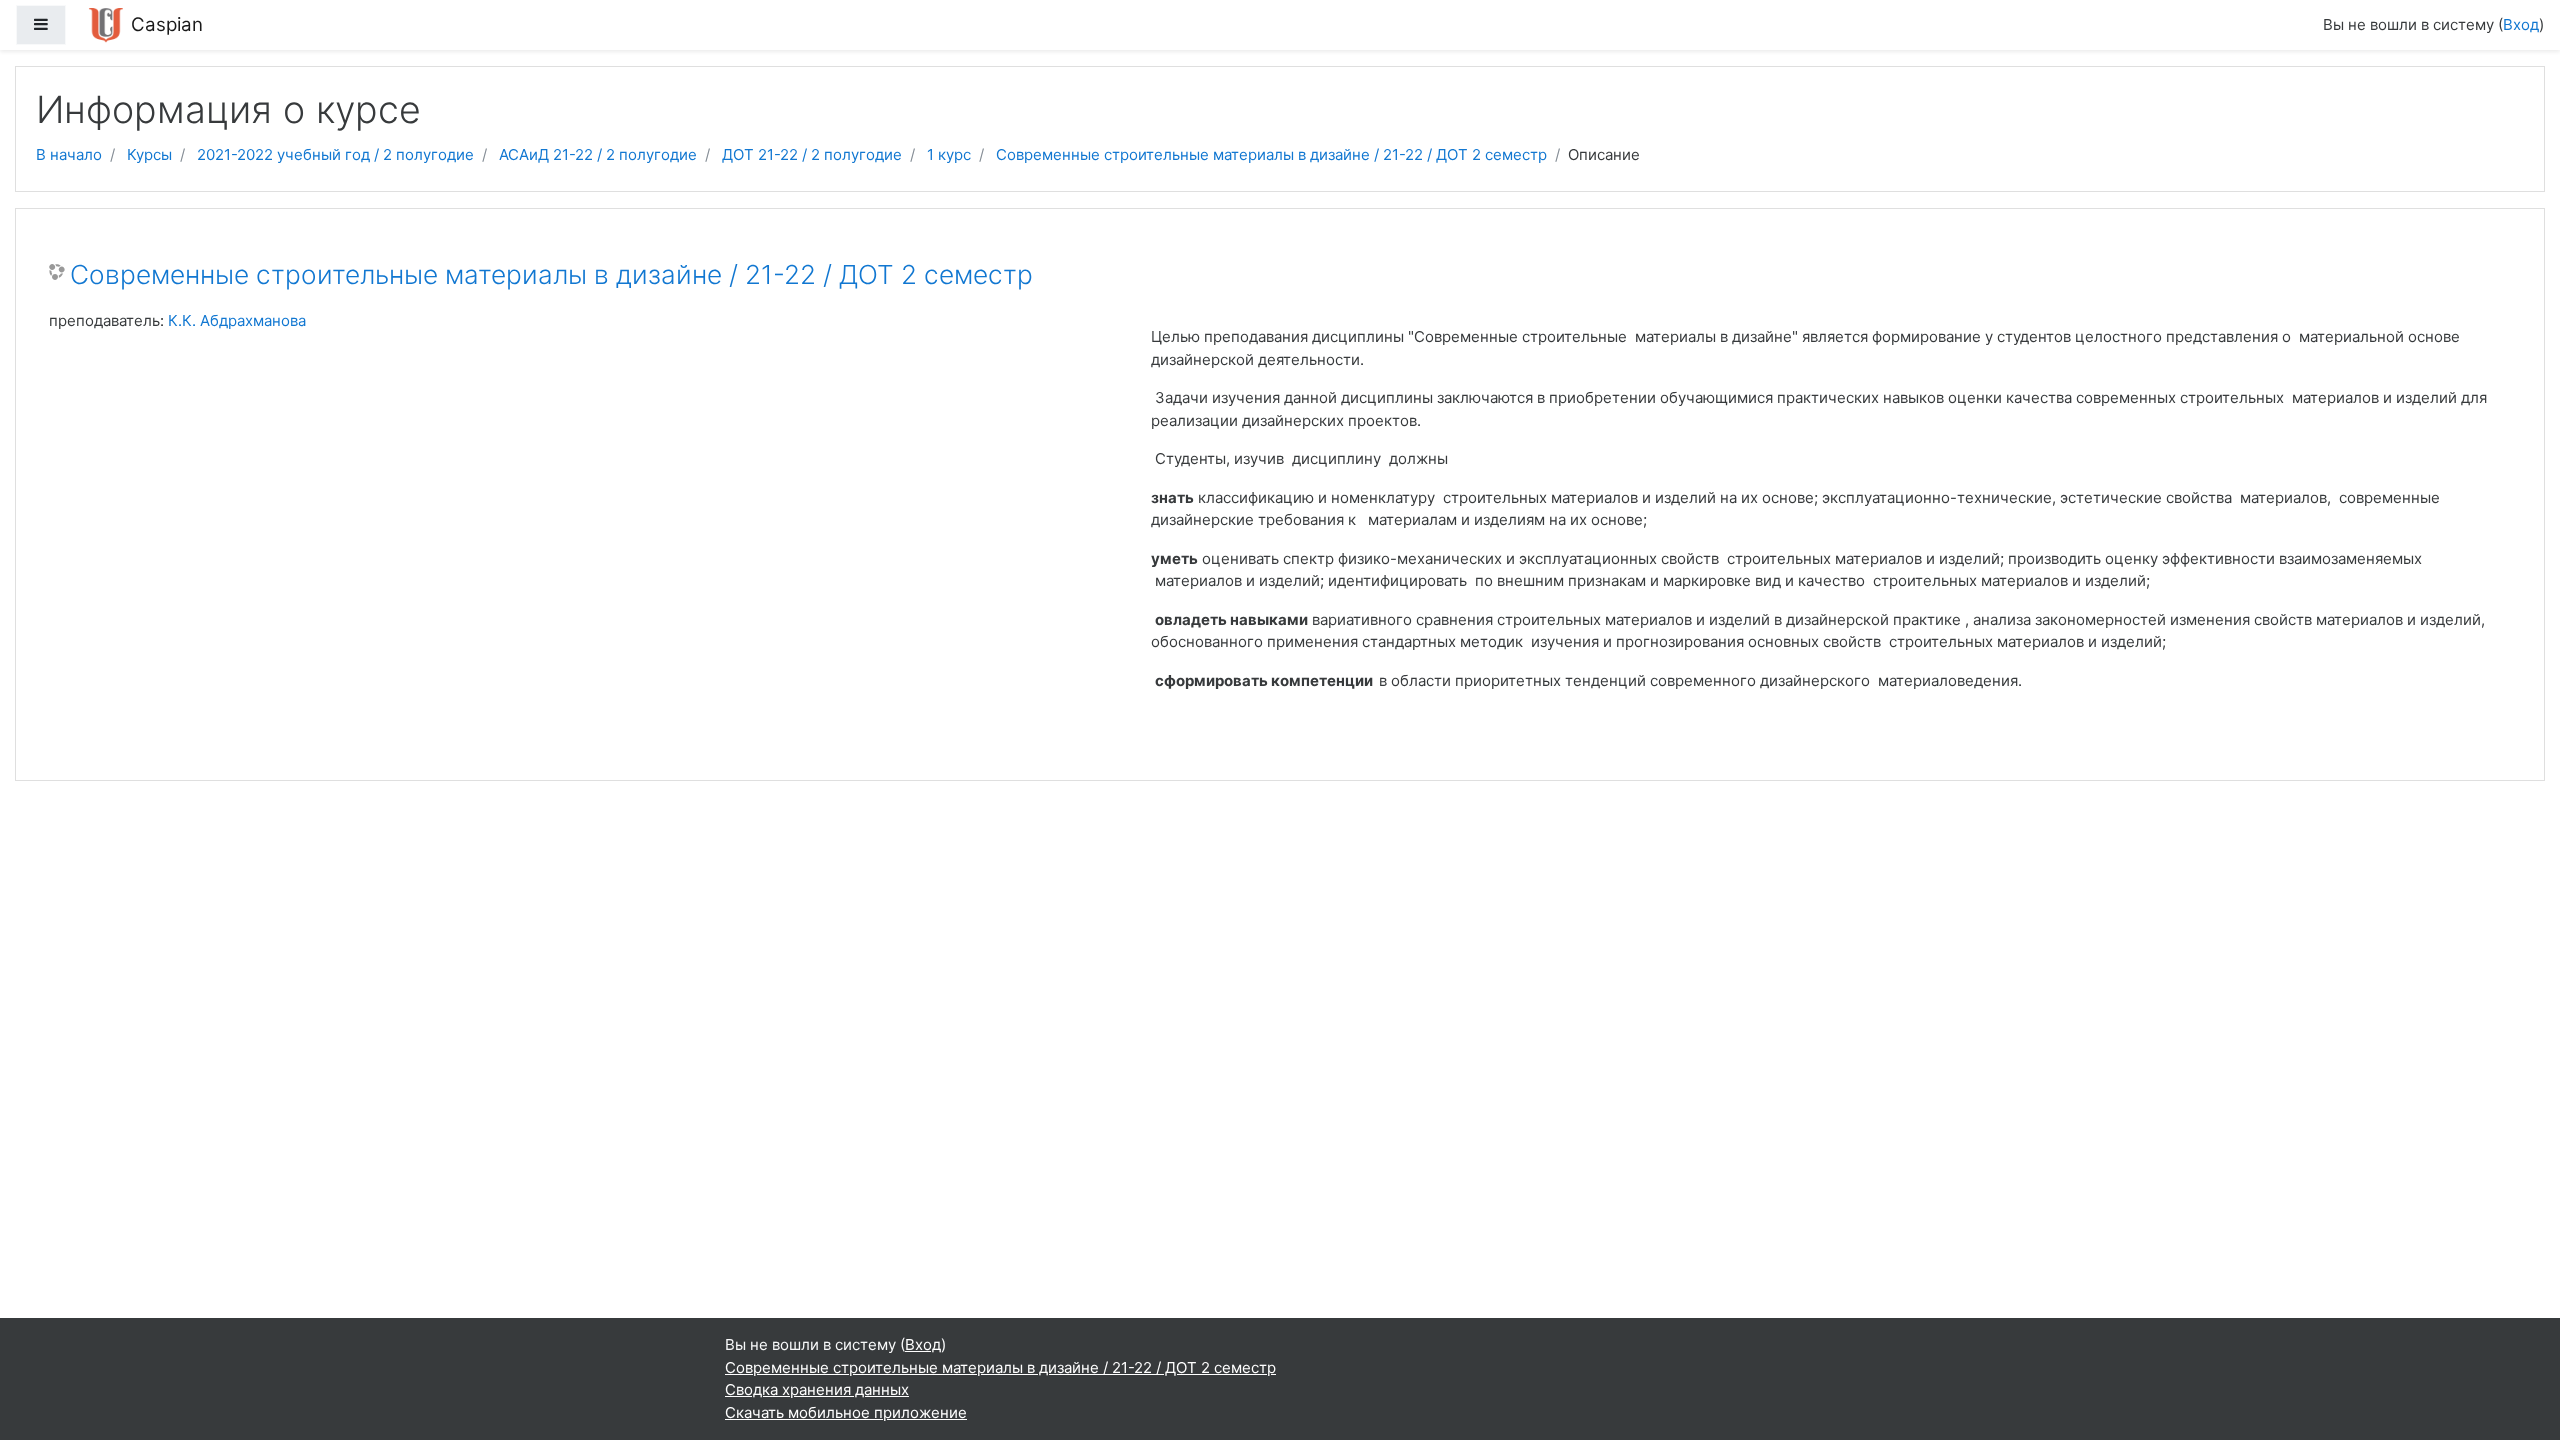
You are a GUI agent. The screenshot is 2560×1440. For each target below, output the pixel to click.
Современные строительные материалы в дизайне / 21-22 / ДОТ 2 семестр (1271, 154)
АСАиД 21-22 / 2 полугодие (598, 154)
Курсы (149, 154)
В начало (69, 154)
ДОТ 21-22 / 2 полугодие (812, 154)
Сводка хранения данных (817, 1389)
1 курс (949, 154)
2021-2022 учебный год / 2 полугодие (335, 154)
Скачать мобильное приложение (846, 1412)
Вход (2521, 24)
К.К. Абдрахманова (237, 320)
